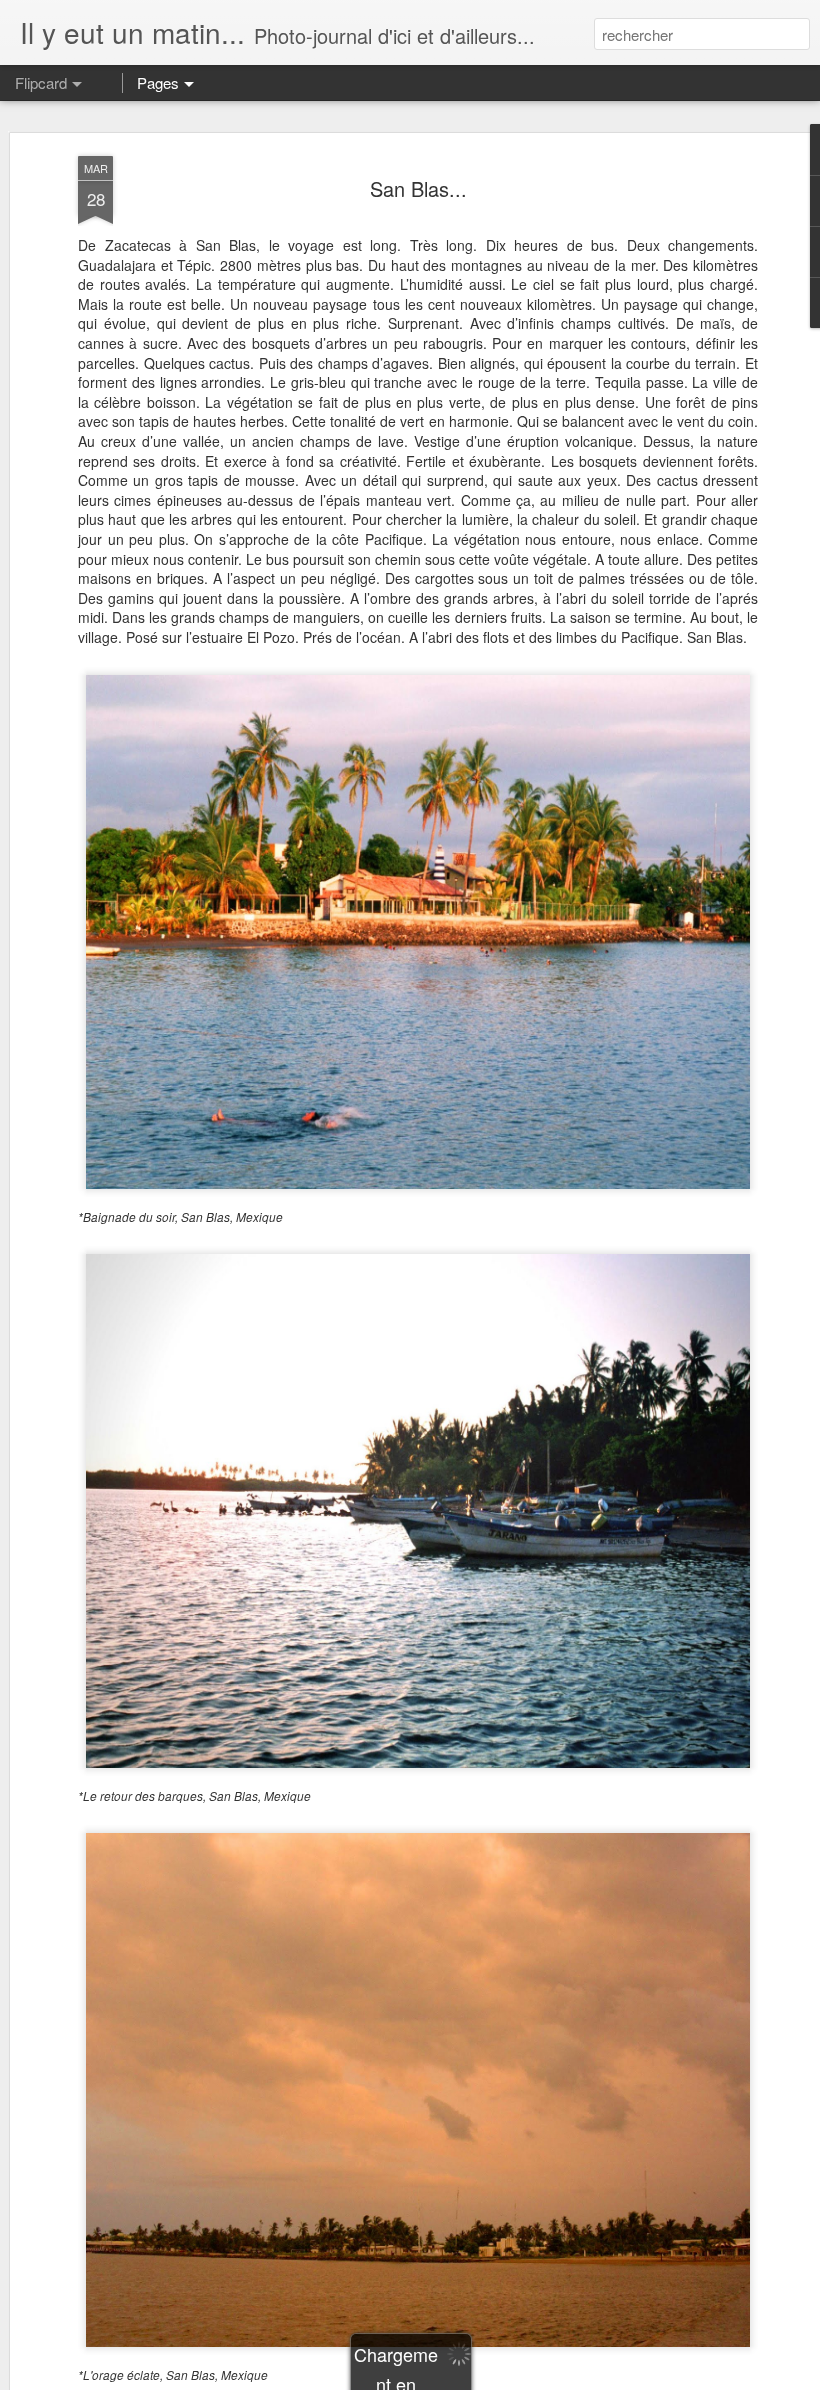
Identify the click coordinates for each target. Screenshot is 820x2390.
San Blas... (418, 188)
